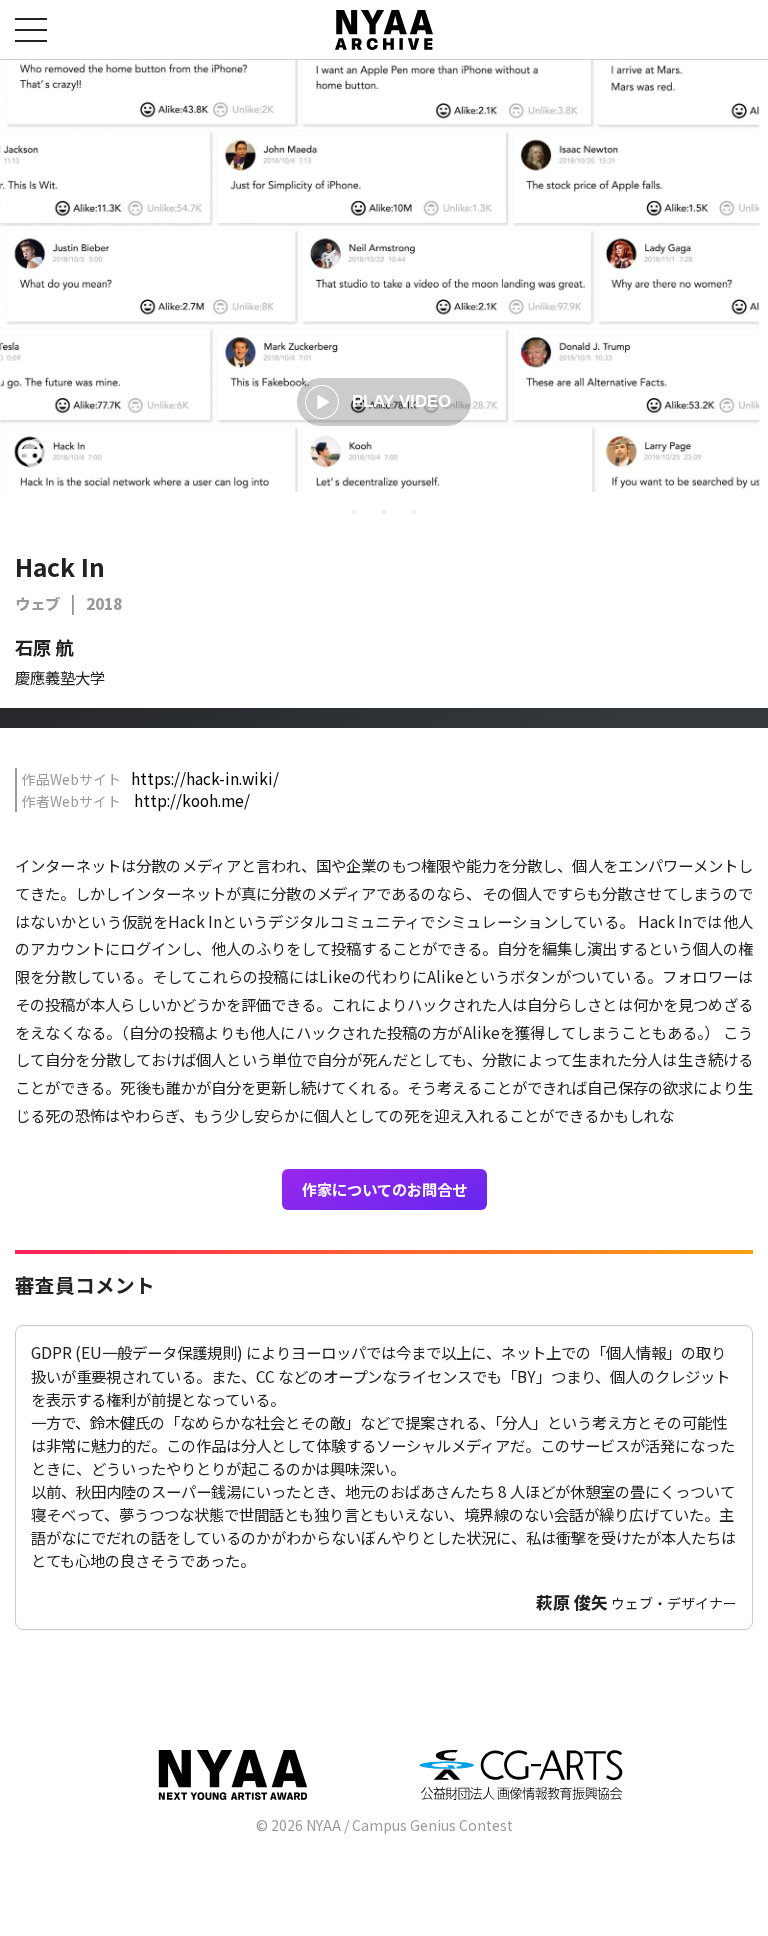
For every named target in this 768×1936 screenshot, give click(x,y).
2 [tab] (384, 512)
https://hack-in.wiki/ (205, 778)
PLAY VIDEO (401, 401)
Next (730, 456)
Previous (38, 456)
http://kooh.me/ (192, 800)
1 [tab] (354, 512)
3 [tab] (414, 512)
